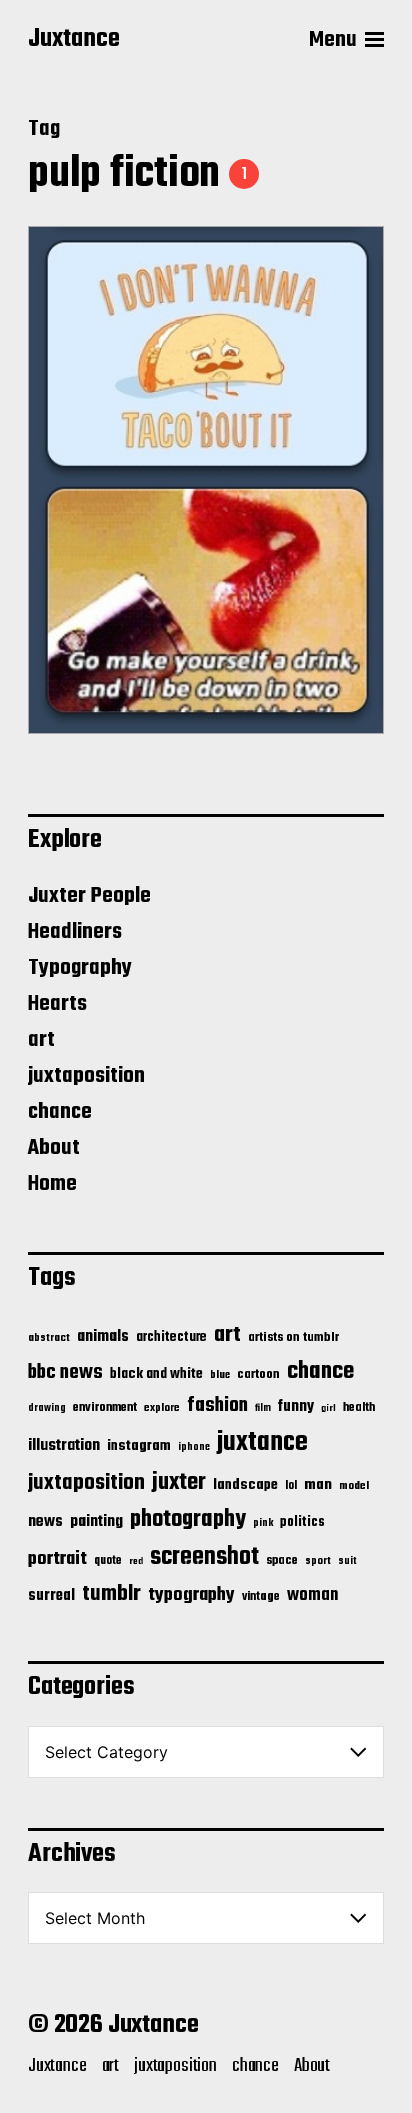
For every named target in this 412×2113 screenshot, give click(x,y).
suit (347, 1561)
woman (312, 1595)
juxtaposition (86, 1076)
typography (191, 1595)
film (263, 1408)
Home (52, 1184)
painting (96, 1521)
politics (302, 1522)
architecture (171, 1337)
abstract (49, 1338)
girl (328, 1408)
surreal (51, 1596)
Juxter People (89, 896)
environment (105, 1408)
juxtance (262, 1443)
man (318, 1485)
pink (263, 1523)
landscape (245, 1485)
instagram (139, 1446)
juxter (179, 1482)
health (359, 1407)
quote (108, 1561)
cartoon (258, 1374)
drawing (47, 1408)
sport (318, 1561)
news (45, 1521)
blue (220, 1375)
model (354, 1486)
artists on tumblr (293, 1337)
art (41, 1040)
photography (188, 1519)
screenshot (204, 1557)
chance (60, 1112)
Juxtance (74, 40)
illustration (64, 1446)
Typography (80, 968)
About (54, 1148)
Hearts (57, 1004)
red (136, 1561)
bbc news (65, 1373)
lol (291, 1486)
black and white (156, 1374)
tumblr (111, 1594)
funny (296, 1407)
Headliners (75, 932)
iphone (194, 1447)
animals (103, 1336)
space (282, 1561)
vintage (261, 1596)
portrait (57, 1559)
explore (162, 1408)
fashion (217, 1406)
